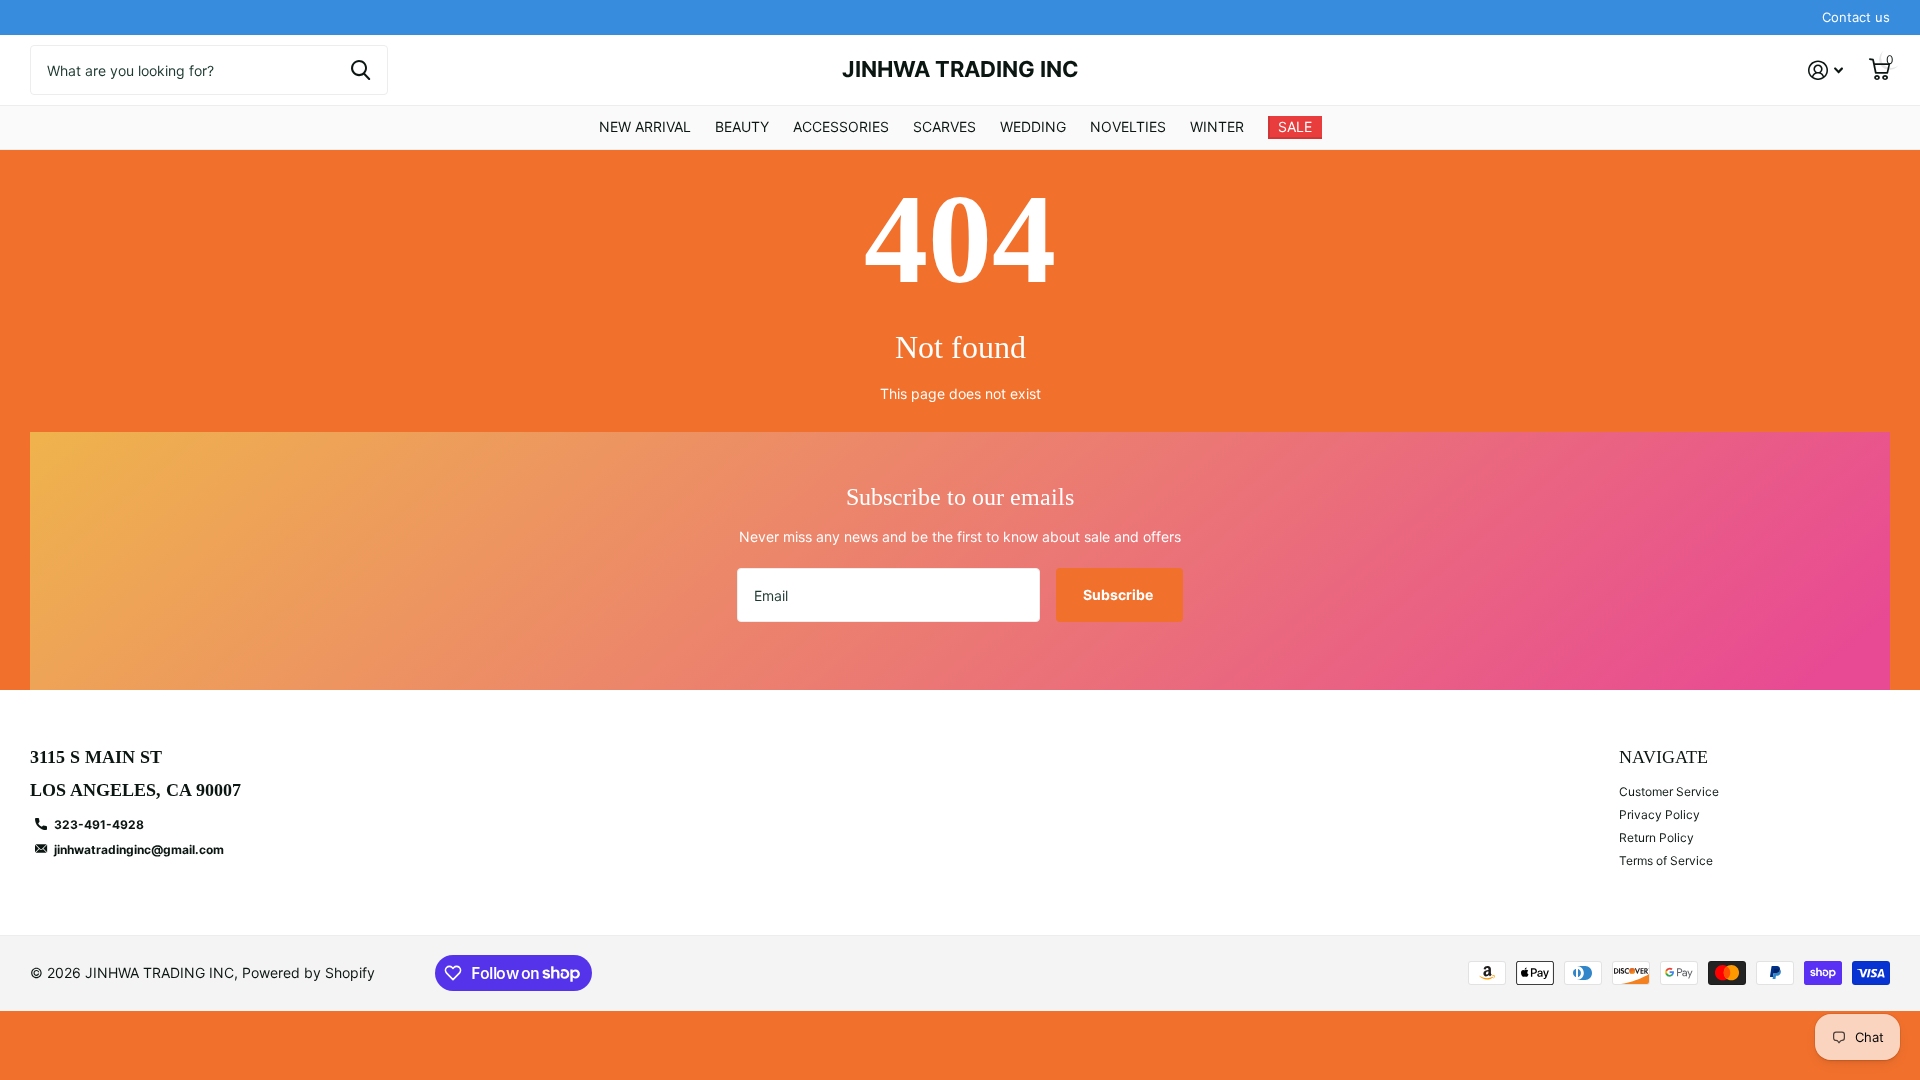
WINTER (1217, 126)
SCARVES (944, 126)
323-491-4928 (99, 824)
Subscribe (1119, 594)
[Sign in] (1825, 70)
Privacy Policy (1659, 814)
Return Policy (1656, 837)
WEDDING (1033, 126)
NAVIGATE (1663, 757)
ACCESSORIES (841, 126)
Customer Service (1669, 791)
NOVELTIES (1128, 126)
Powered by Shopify (308, 972)
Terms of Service (1666, 860)
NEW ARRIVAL (645, 126)
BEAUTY (742, 126)
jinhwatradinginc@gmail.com (139, 849)
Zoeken (360, 70)
